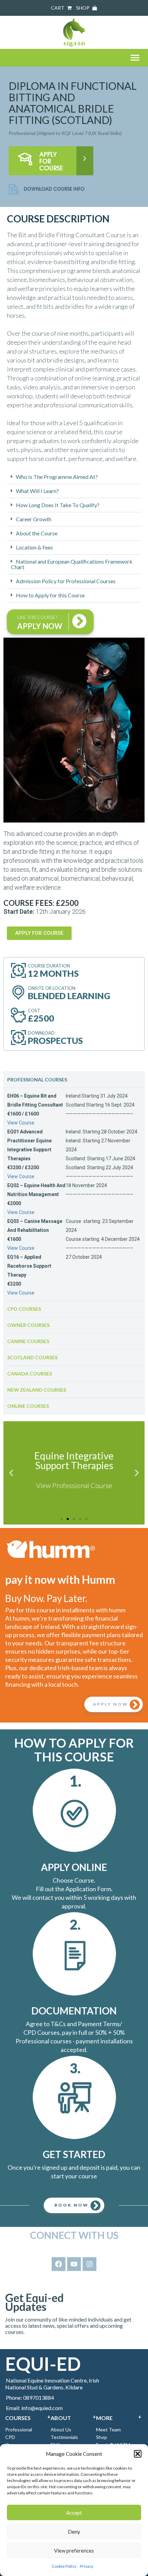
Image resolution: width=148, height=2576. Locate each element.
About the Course (37, 533)
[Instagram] (89, 2264)
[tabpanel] (74, 1194)
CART (58, 8)
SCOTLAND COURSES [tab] (32, 1357)
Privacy (87, 2566)
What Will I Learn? (37, 491)
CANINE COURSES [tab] (28, 1341)
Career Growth (34, 519)
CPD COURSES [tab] (24, 1309)
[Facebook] (59, 2264)
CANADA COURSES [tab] (30, 1374)
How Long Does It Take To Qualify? (58, 505)
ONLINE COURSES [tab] (28, 1406)
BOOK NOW (71, 2205)
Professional (19, 2430)
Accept (74, 2513)
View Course (21, 1123)
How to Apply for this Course (50, 595)
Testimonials (64, 2437)
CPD (10, 2437)
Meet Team (108, 2430)
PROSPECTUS (55, 1040)
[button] (138, 2454)
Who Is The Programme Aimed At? (57, 477)
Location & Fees (34, 547)
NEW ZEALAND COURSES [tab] (37, 1390)
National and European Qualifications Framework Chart (72, 564)
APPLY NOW (110, 1704)
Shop (102, 2437)
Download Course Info (54, 189)
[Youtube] (74, 2264)
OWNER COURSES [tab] (28, 1325)
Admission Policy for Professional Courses (66, 581)
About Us (61, 2430)
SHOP (83, 8)
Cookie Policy (64, 2566)
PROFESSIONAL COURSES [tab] (37, 1080)
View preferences (74, 2551)
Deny (74, 2532)
